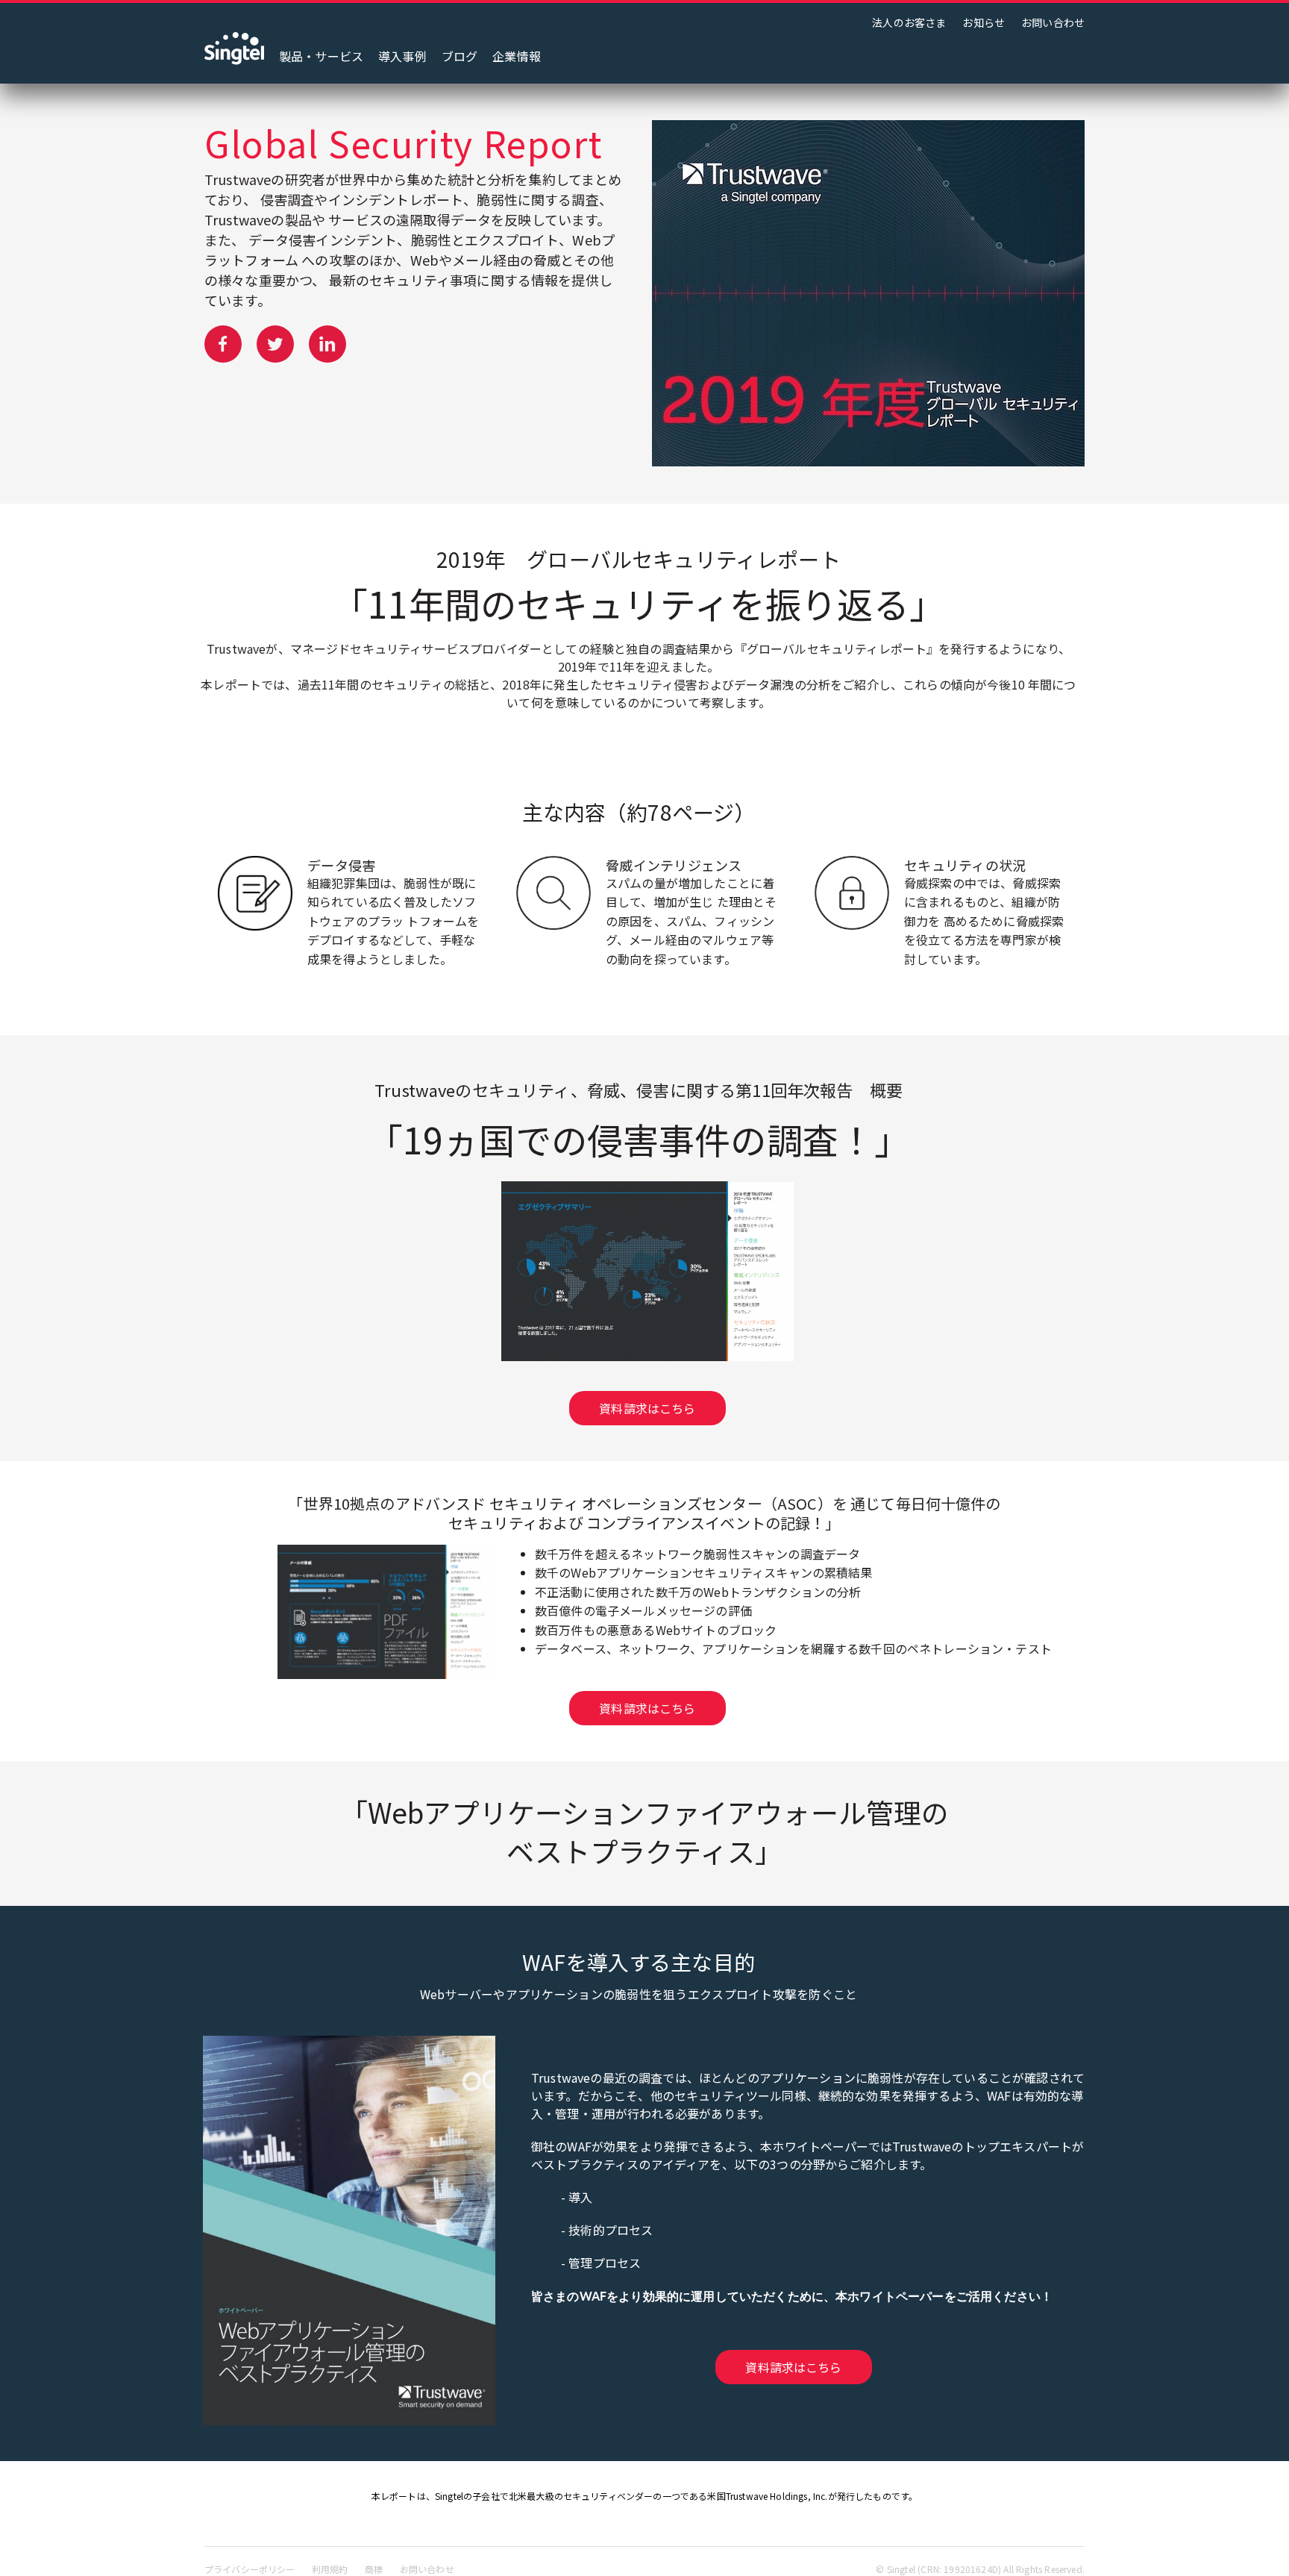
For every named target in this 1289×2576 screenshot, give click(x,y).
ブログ (460, 56)
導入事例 (402, 56)
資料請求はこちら (647, 1408)
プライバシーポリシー (250, 2569)
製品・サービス (321, 56)
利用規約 (330, 2569)
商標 (374, 2569)
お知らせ (984, 22)
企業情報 (517, 56)
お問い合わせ (1053, 22)
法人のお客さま (909, 22)
